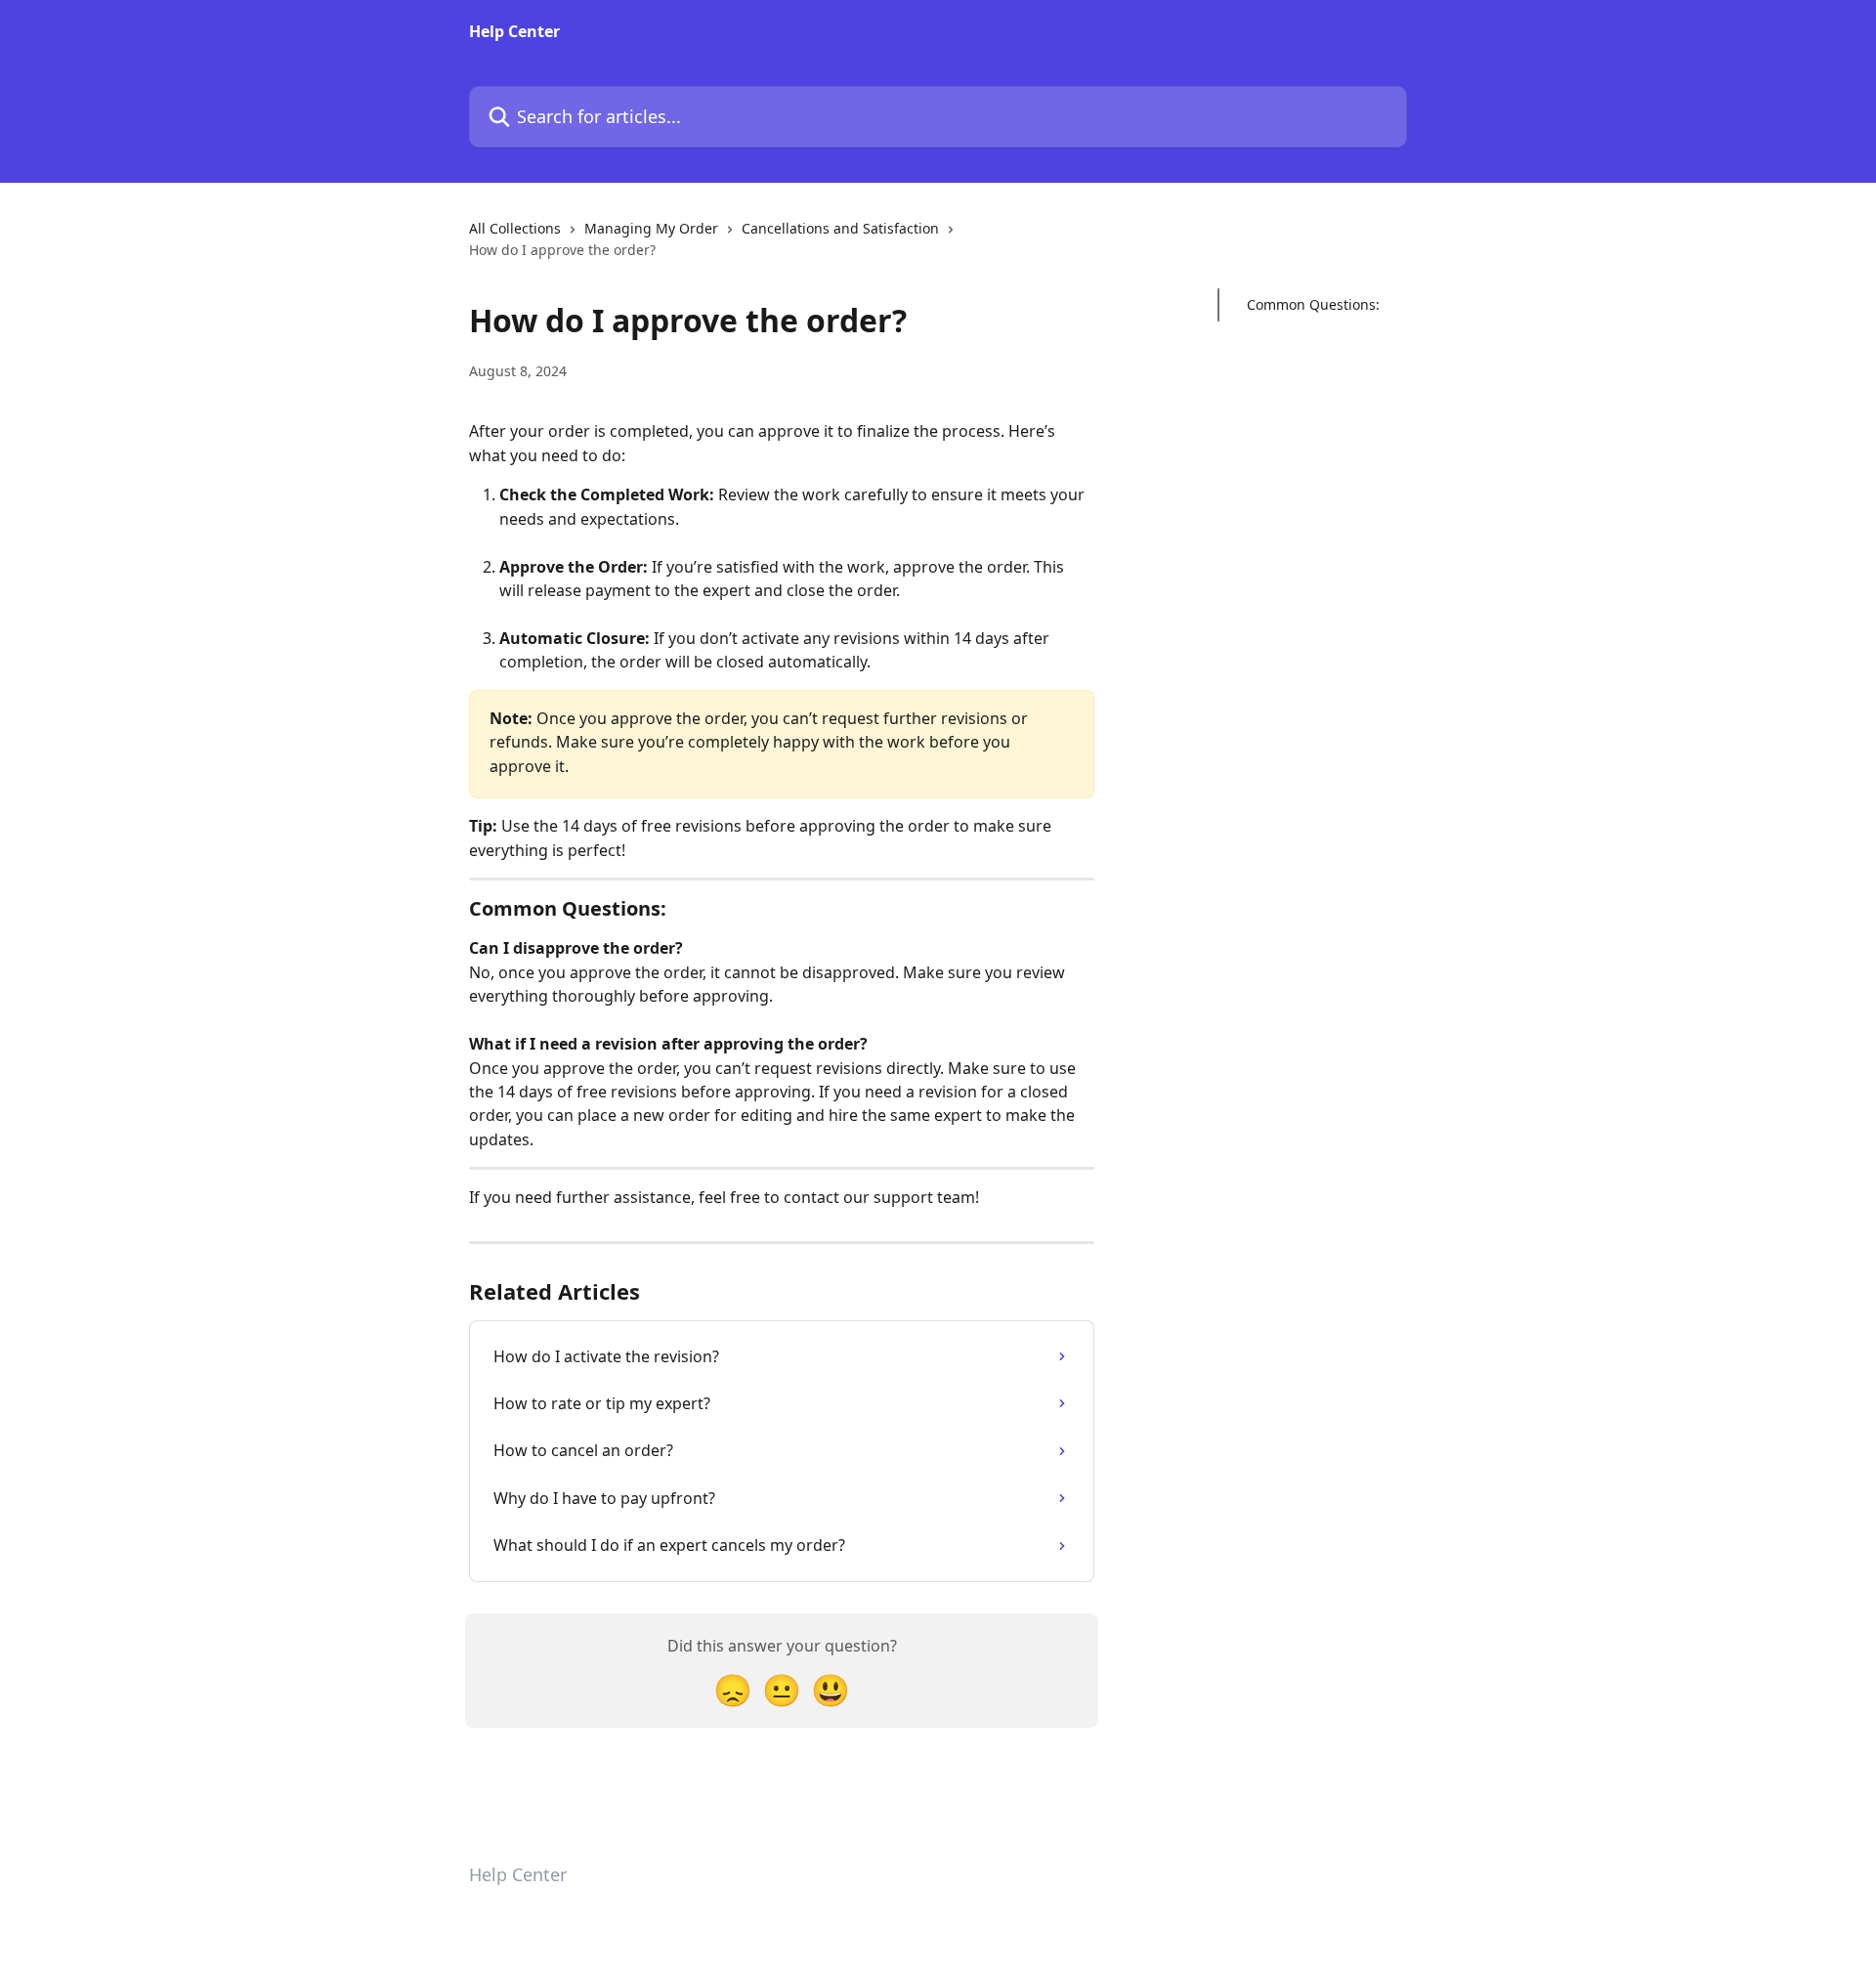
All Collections (515, 228)
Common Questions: (1313, 304)
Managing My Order (651, 228)
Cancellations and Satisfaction (840, 228)
